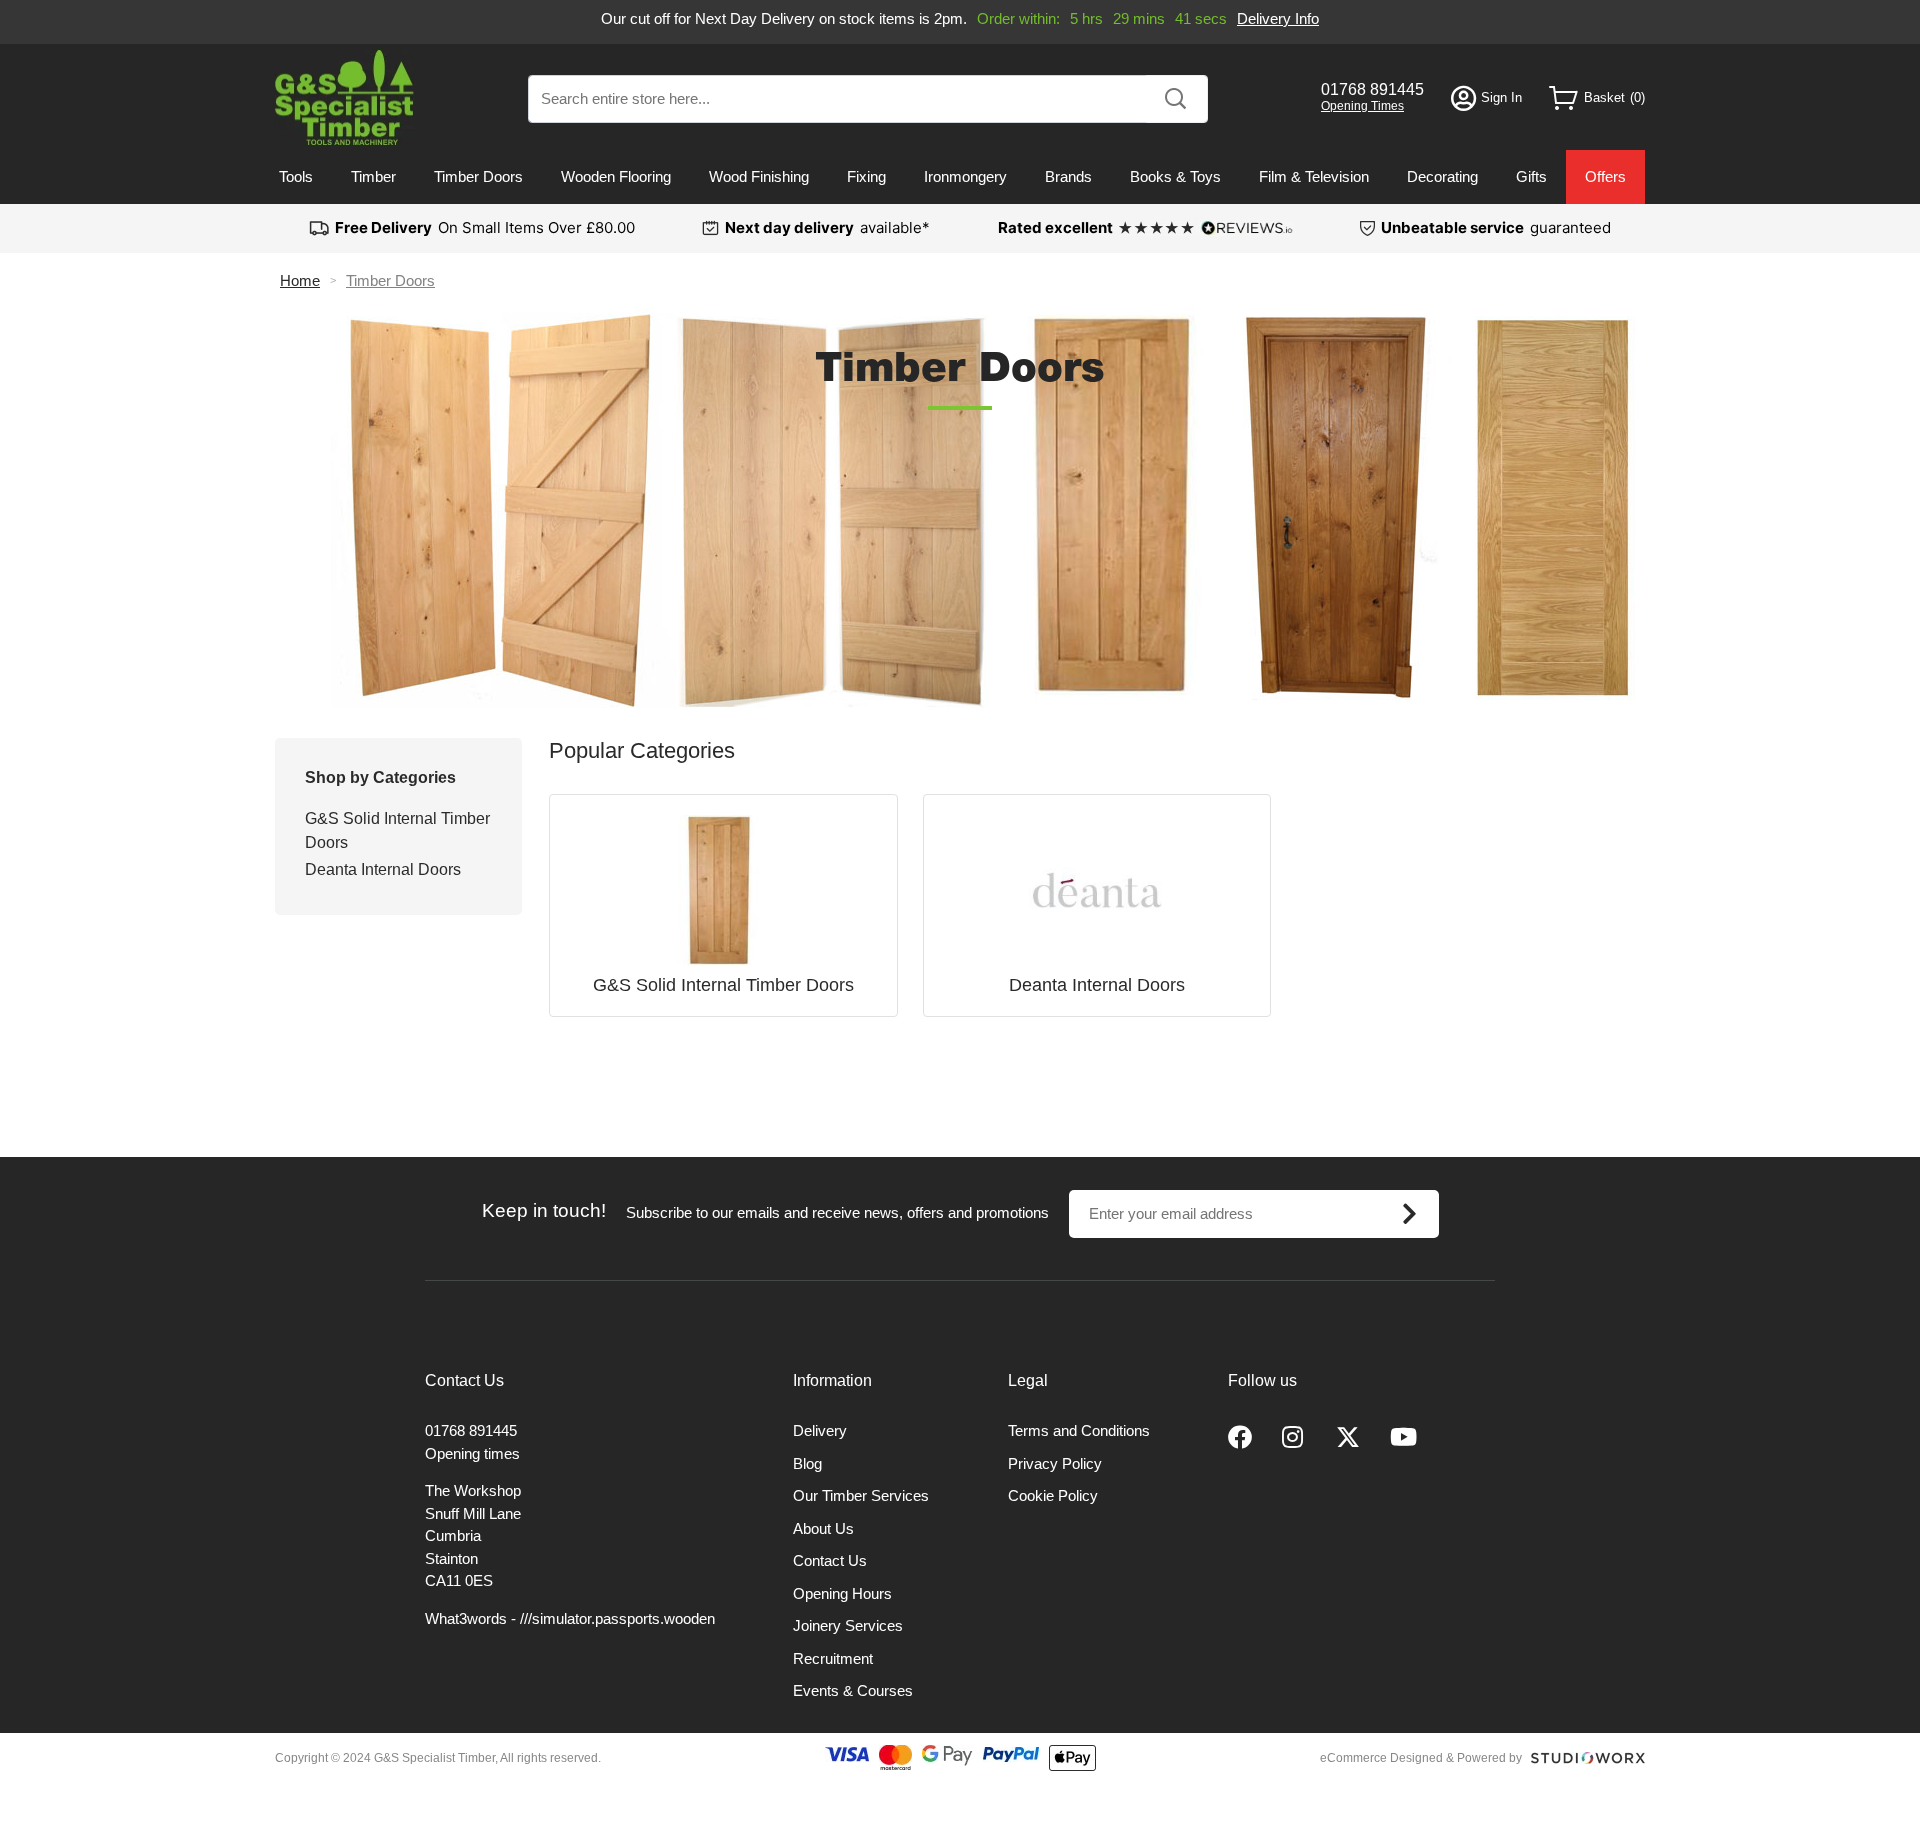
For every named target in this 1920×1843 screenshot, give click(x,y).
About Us (823, 1528)
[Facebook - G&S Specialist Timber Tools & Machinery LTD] (1240, 1438)
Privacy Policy (1055, 1463)
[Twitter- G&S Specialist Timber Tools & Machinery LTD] (1348, 1438)
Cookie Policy (1053, 1495)
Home (300, 280)
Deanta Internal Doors (383, 869)
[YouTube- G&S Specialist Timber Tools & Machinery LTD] (1403, 1438)
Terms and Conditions (1079, 1430)
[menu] (960, 177)
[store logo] (344, 97)
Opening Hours (842, 1593)
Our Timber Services (861, 1495)
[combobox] (868, 99)
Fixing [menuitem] (866, 176)
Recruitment (833, 1658)
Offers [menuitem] (1605, 176)
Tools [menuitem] (296, 176)
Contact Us (830, 1560)
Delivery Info (1278, 18)
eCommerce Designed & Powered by (1421, 1758)
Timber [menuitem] (373, 176)
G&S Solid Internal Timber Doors (397, 830)
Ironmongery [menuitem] (965, 176)
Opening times (472, 1453)
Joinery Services (848, 1625)
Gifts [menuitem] (1531, 176)
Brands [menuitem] (1068, 176)
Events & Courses (853, 1690)
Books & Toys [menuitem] (1175, 176)
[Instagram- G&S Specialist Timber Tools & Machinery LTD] (1294, 1438)
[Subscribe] (1410, 1214)
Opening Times (1362, 106)
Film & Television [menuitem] (1314, 176)
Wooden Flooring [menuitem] (616, 176)
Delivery (820, 1430)
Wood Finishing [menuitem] (759, 176)
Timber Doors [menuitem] (478, 176)
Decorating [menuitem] (1442, 176)
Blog (807, 1463)
